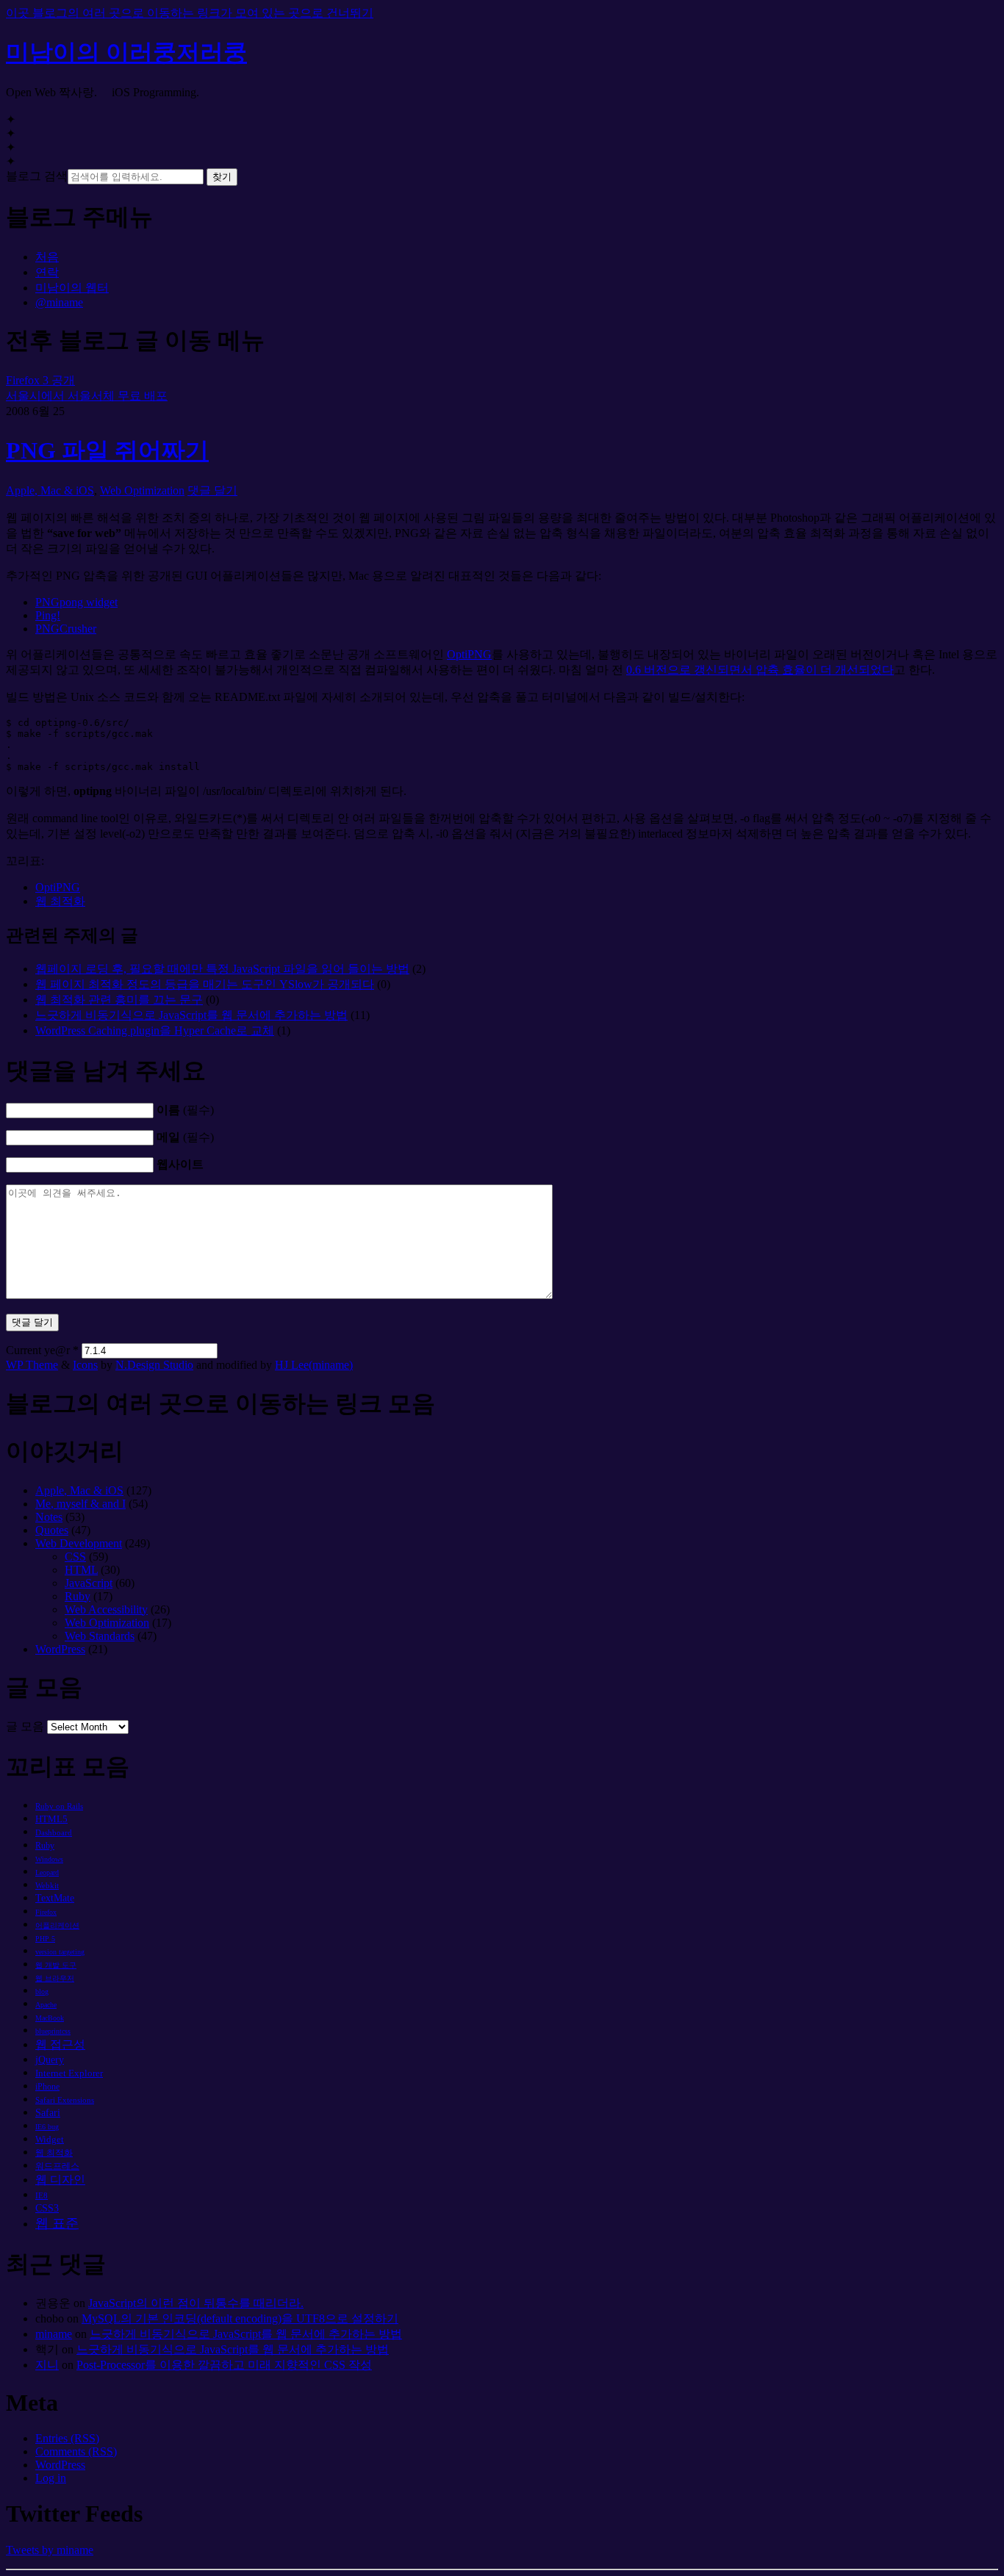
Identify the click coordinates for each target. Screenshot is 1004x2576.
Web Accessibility (106, 1609)
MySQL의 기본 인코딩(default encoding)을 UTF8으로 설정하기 (240, 2318)
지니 (47, 2365)
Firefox (46, 1912)
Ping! (48, 615)
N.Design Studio (154, 1365)
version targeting (60, 1952)
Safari (48, 2113)
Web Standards (100, 1636)
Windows (49, 1859)
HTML (81, 1570)
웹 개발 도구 (56, 1965)
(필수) (185, 1110)
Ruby (78, 1596)
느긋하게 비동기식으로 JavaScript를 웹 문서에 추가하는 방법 (191, 1015)
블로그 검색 (37, 176)
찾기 (222, 177)
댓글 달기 (212, 490)
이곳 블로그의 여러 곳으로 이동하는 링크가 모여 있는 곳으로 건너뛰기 (190, 13)
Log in (51, 2478)
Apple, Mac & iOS (50, 490)
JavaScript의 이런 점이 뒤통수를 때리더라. (196, 2303)
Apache (46, 2005)
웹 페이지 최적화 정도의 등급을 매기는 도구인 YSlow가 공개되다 (205, 984)
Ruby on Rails (59, 1806)
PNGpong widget (76, 602)
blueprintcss (53, 2031)
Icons (85, 1365)
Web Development (79, 1543)
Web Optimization (142, 490)
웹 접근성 (60, 2044)
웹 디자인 (60, 2180)
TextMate (55, 1898)
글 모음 (25, 1726)
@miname (59, 302)
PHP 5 (45, 1939)
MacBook (50, 2018)
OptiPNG (469, 654)
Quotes (52, 1530)
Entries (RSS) (67, 2438)
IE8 (42, 2195)
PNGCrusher (66, 629)
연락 (47, 272)
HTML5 (51, 1819)
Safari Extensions (65, 2100)
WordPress (60, 1649)
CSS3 (47, 2208)
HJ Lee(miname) (314, 1365)
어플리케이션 (57, 1925)
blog (42, 1992)
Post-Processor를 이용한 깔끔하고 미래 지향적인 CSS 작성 (224, 2365)
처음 (47, 257)
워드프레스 (57, 2166)
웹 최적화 (60, 901)
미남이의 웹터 (72, 288)
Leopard (47, 1872)
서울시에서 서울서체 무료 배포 (87, 396)
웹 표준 (57, 2223)
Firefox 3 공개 (40, 380)
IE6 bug (47, 2127)
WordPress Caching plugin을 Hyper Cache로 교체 (155, 1030)
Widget (50, 2139)
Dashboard (54, 1832)
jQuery (50, 2060)
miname (54, 2334)
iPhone (47, 2087)
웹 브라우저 (55, 1978)
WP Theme (32, 1365)
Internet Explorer (69, 2073)
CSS (75, 1557)
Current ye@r (42, 1350)
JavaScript (89, 1583)
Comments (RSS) (76, 2451)
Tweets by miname (50, 2550)
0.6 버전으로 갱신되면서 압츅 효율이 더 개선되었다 (760, 670)
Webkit (47, 1885)
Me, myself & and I (80, 1504)
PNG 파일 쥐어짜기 (107, 450)
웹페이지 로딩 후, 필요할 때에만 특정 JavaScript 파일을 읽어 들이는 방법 (222, 969)
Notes (49, 1517)
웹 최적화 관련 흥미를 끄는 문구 (119, 1000)
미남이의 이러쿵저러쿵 (126, 52)
